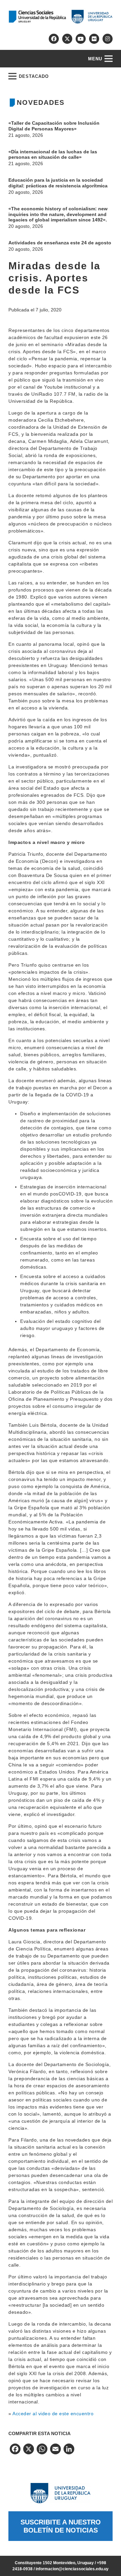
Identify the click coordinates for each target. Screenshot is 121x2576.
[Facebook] (54, 39)
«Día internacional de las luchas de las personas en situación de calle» (53, 155)
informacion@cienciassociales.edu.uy (72, 2569)
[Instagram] (108, 39)
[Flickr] (94, 39)
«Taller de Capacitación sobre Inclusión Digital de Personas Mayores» (54, 126)
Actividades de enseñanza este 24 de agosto (60, 243)
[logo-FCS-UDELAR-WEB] (61, 17)
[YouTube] (81, 39)
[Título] (67, 39)
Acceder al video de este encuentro (53, 2414)
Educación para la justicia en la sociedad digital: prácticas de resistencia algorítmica (58, 183)
